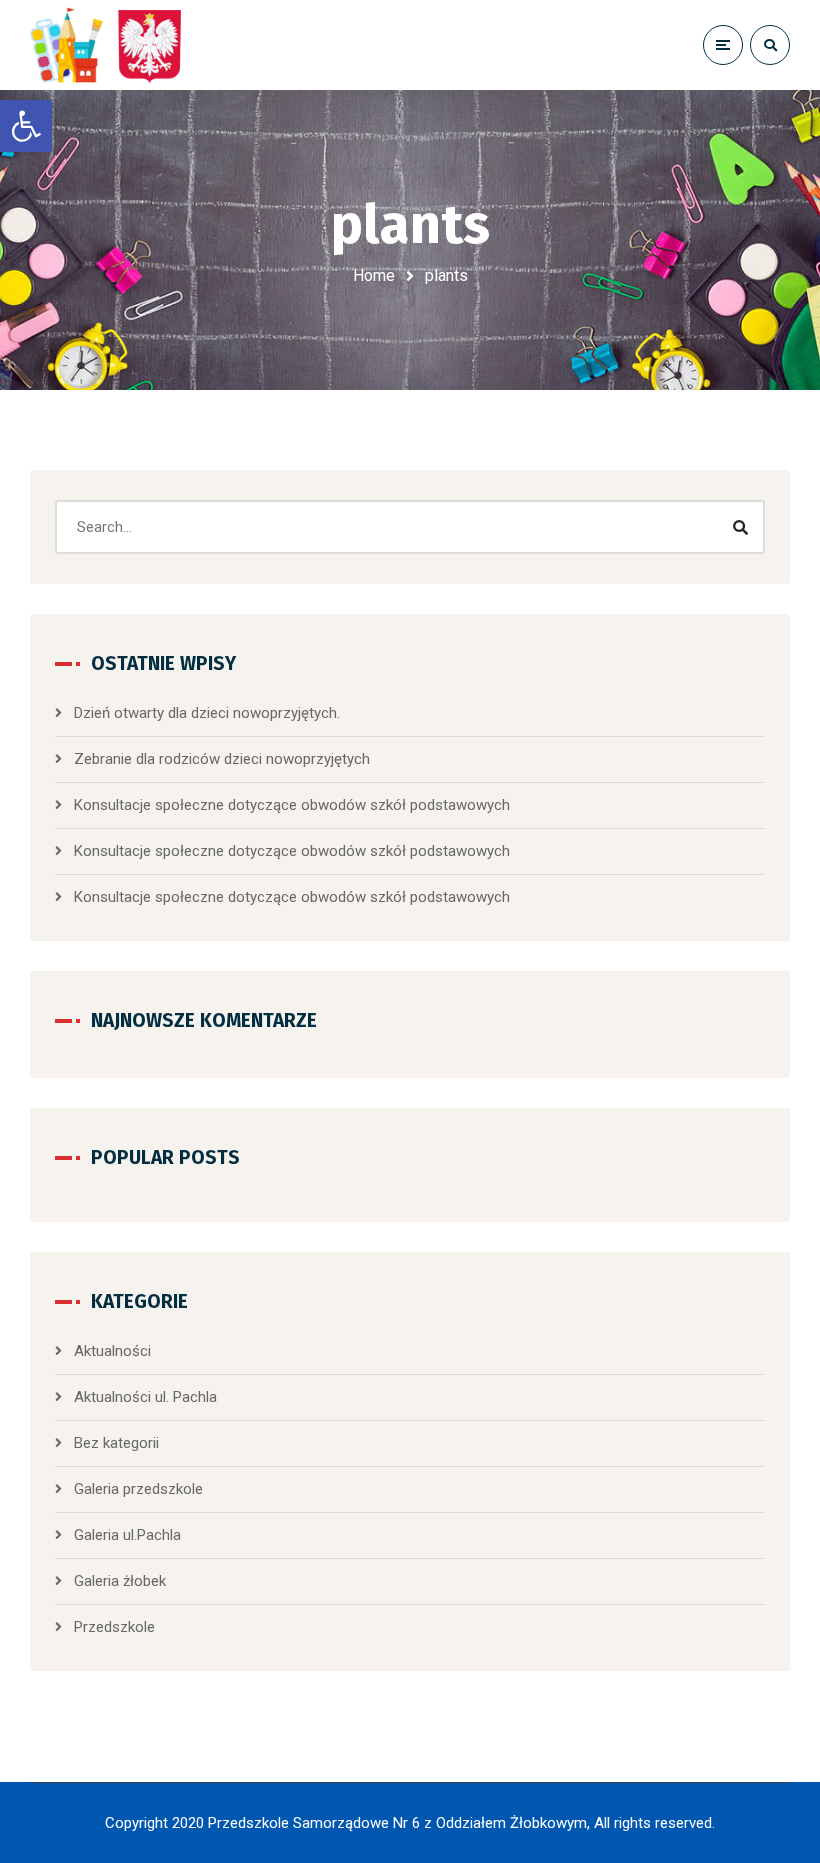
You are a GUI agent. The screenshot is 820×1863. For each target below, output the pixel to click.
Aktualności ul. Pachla (145, 1397)
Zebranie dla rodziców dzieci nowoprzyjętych (222, 759)
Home (374, 275)
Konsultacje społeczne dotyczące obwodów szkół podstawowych (292, 805)
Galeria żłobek (120, 1581)
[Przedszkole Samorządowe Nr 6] (110, 45)
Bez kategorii (116, 1443)
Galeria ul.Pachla (127, 1535)
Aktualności (112, 1351)
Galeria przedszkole (138, 1489)
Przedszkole (114, 1627)
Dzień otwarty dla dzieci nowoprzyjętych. (207, 713)
